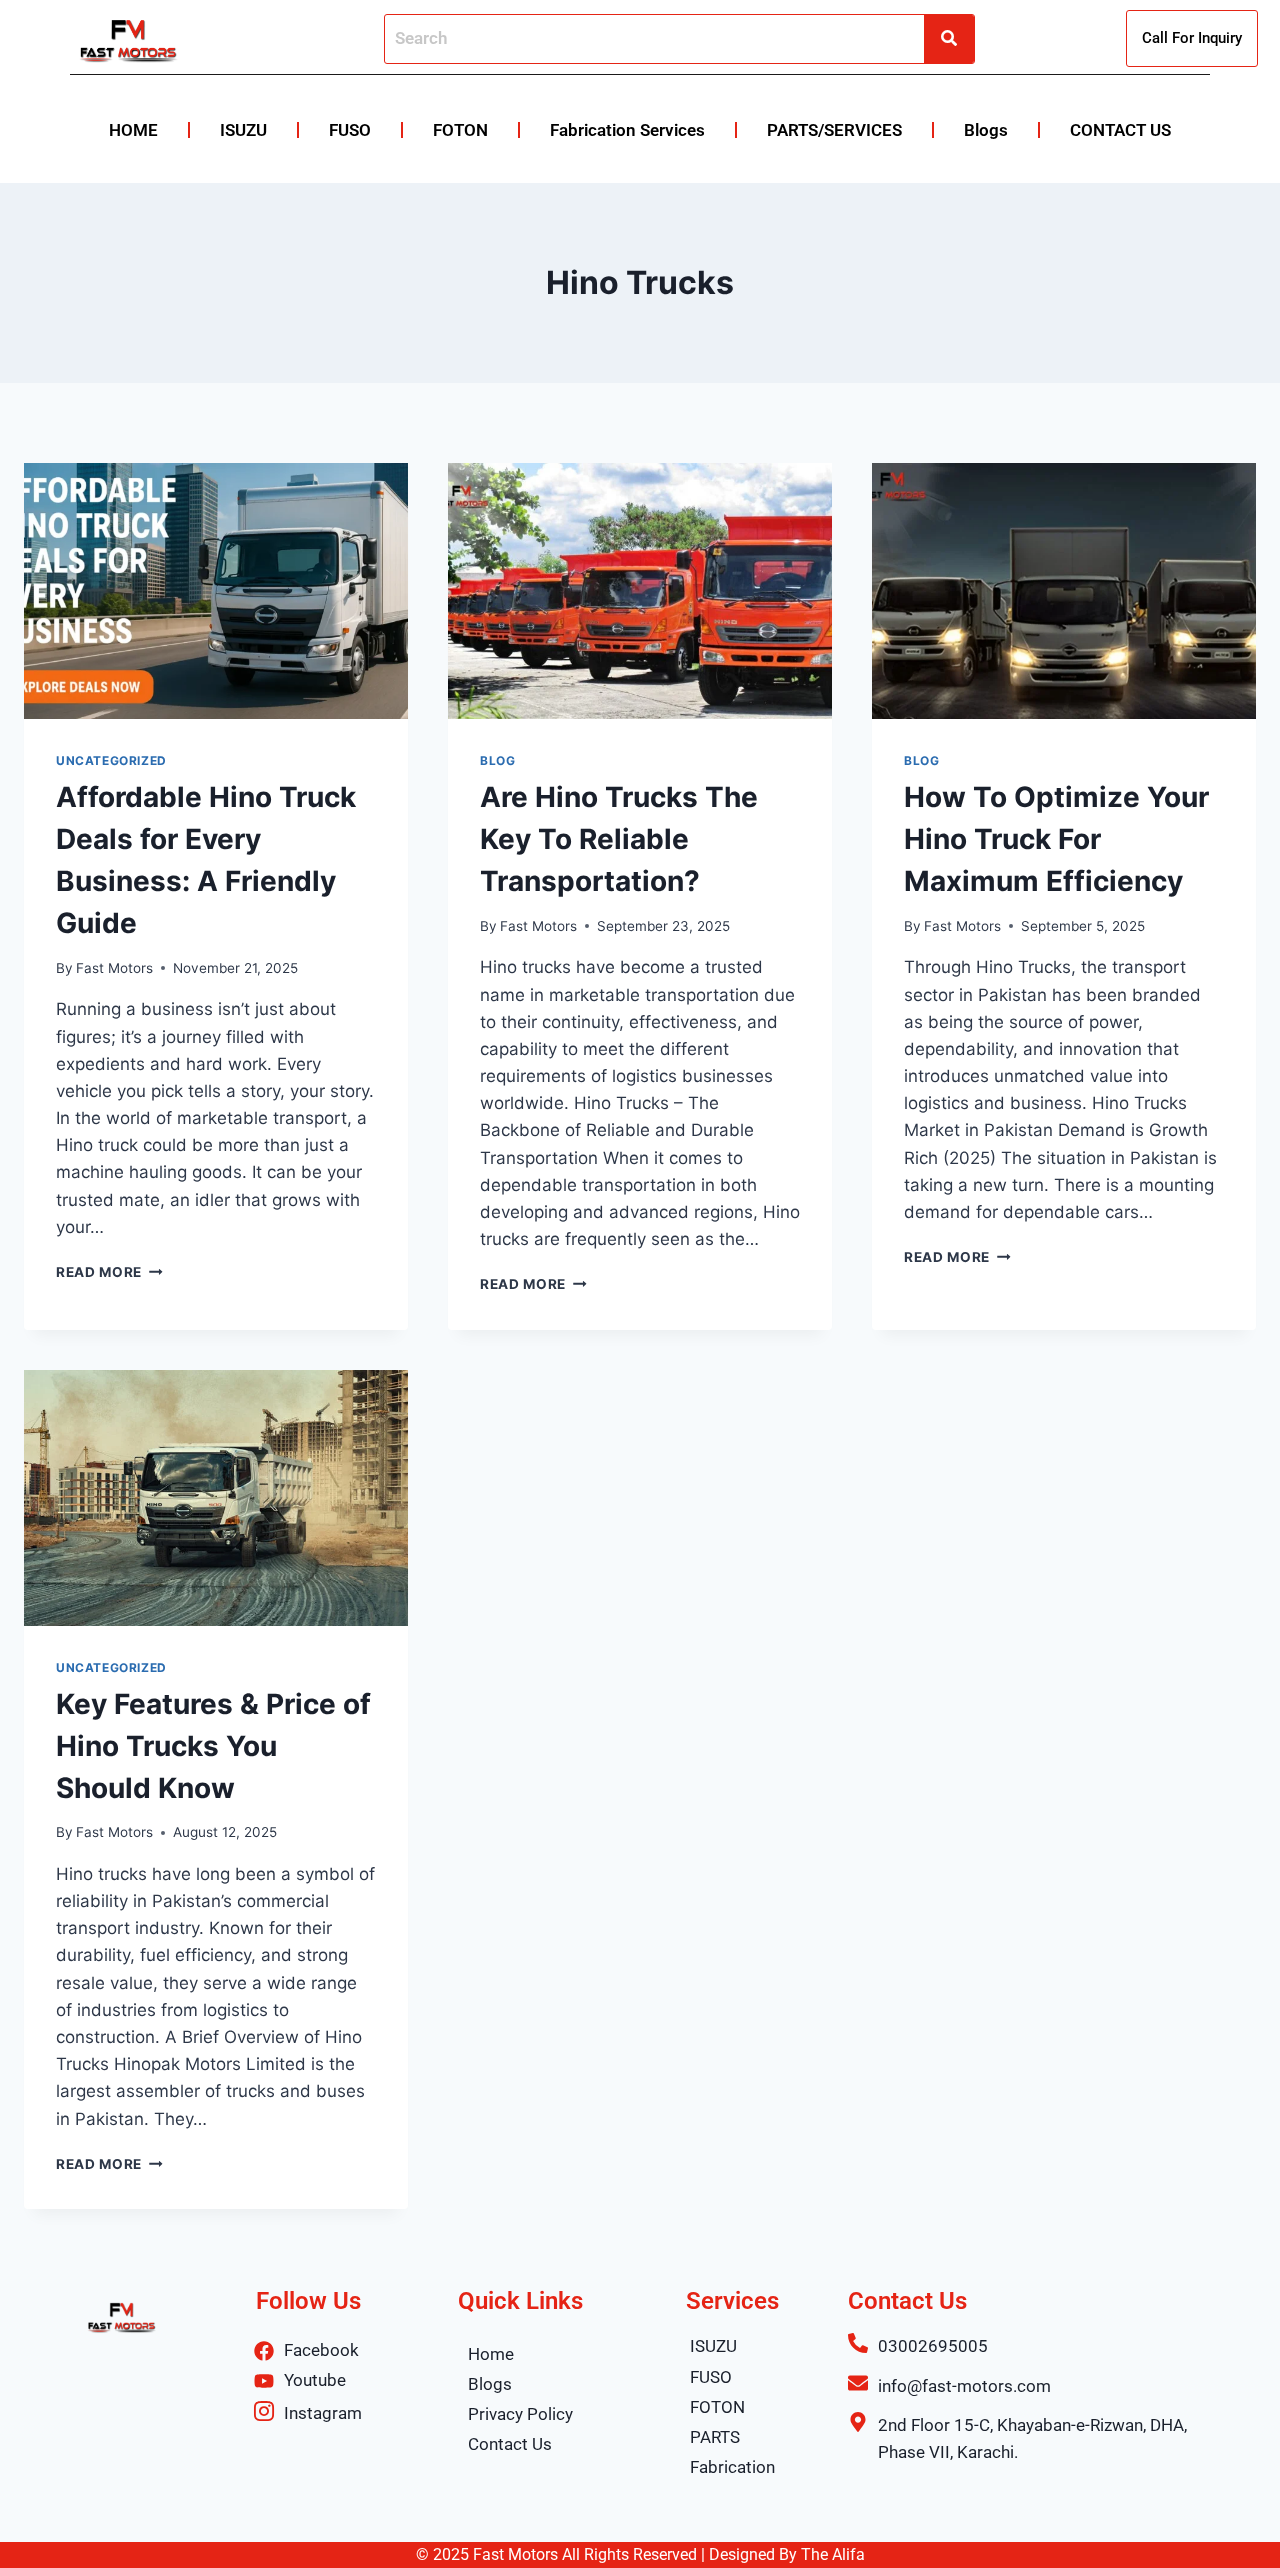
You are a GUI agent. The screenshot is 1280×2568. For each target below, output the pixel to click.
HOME (133, 130)
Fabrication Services (627, 130)
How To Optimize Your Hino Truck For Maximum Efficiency (1056, 839)
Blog (497, 760)
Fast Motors (114, 968)
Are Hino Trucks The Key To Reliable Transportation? (619, 839)
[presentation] (216, 591)
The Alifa (833, 2554)
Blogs (986, 130)
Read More (109, 1272)
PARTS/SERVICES (834, 130)
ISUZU (243, 130)
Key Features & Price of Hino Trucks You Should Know (213, 1746)
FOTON (460, 130)
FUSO (350, 130)
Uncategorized (111, 760)
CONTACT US (1120, 130)
